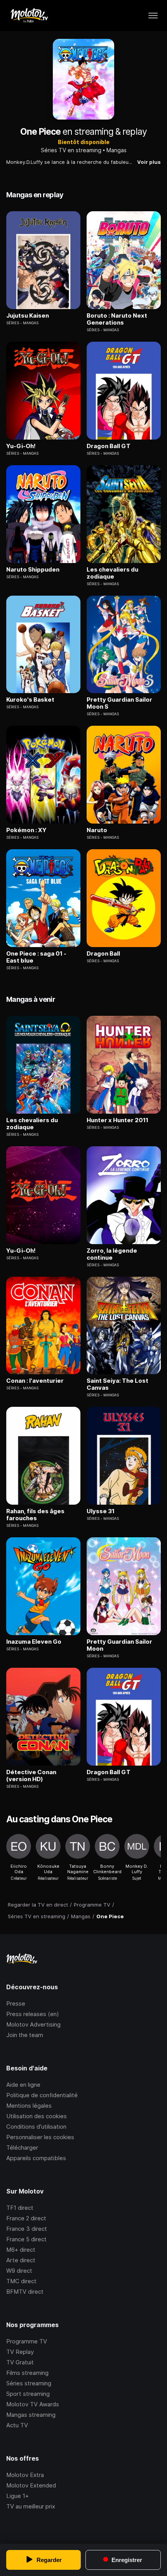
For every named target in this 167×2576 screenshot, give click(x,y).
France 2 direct (26, 2218)
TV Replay (20, 2352)
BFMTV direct (25, 2292)
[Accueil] (29, 16)
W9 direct (19, 2271)
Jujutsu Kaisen (28, 316)
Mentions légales (29, 2106)
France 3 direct (27, 2229)
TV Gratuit (20, 2362)
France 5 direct (26, 2239)
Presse (16, 2003)
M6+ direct (21, 2250)
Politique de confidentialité (42, 2095)
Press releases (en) (33, 2014)
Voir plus (149, 162)
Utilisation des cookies (37, 2116)
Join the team (25, 2035)
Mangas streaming (31, 2415)
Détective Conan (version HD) (31, 1776)
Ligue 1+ (17, 2496)
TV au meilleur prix (31, 2506)
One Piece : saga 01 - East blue (36, 957)
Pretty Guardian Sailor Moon (119, 1645)
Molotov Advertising (33, 2024)
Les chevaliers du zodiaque (112, 573)
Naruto (97, 830)
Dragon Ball (103, 954)
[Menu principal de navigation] (153, 16)
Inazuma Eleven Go (34, 1642)
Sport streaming (28, 2394)
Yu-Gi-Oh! (21, 446)
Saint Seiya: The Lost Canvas (117, 1384)
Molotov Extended (31, 2485)
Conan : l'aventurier (35, 1381)
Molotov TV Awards (33, 2404)
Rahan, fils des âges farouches (35, 1515)
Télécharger (22, 2148)
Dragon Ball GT (109, 446)
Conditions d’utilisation (36, 2127)
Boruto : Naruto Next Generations (117, 319)
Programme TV (27, 2341)
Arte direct (21, 2260)
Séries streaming (29, 2383)
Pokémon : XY (26, 830)
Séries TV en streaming (71, 150)
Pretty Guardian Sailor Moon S (119, 703)
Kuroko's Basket (30, 700)
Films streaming (27, 2373)
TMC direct (21, 2281)
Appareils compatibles (36, 2158)
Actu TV (17, 2425)
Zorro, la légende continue (112, 1254)
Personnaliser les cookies (40, 2137)
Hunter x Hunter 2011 (117, 1120)
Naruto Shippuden (33, 570)
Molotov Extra (25, 2475)
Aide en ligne (23, 2085)
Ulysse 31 (101, 1511)
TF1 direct (20, 2208)
